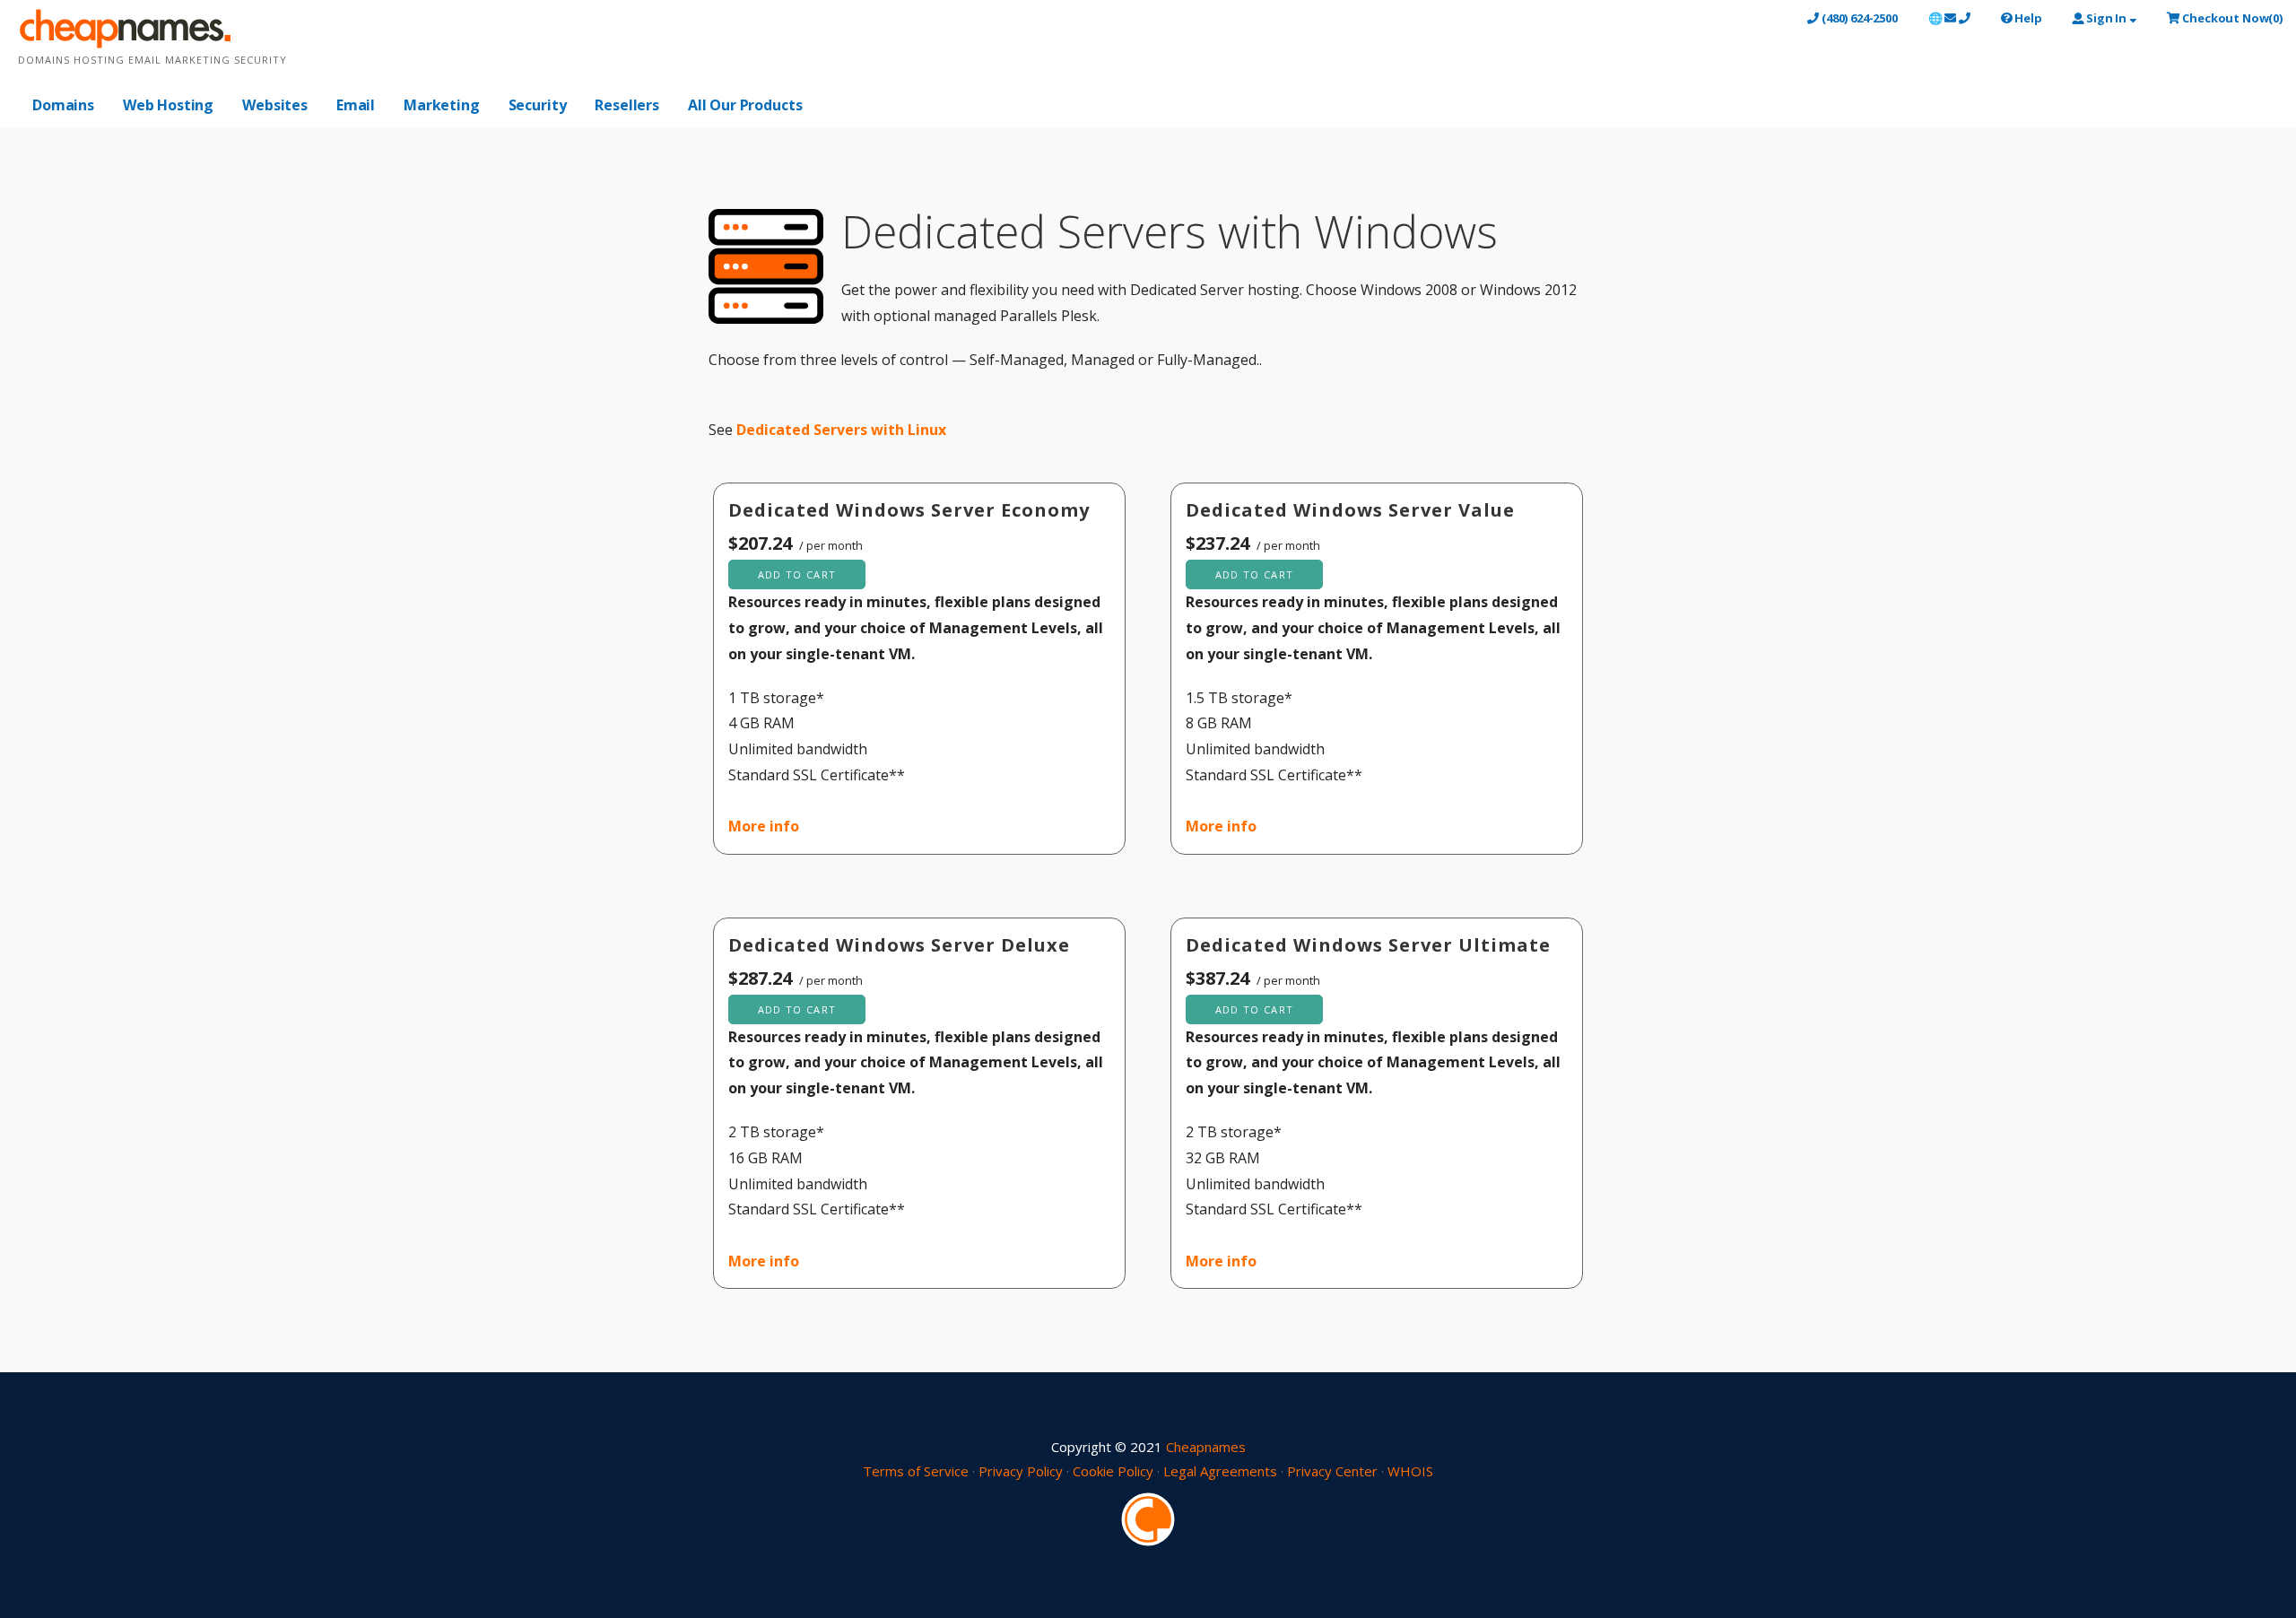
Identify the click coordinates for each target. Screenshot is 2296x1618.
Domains (63, 105)
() (2232, 18)
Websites (275, 105)
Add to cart (797, 574)
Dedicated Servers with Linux (841, 430)
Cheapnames (1206, 1447)
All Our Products (745, 105)
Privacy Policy (1021, 1471)
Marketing (442, 105)
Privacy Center (1332, 1471)
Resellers (627, 105)
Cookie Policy (1113, 1471)
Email (356, 105)
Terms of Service (916, 1471)
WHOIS (1410, 1471)
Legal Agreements (1220, 1471)
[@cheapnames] (1148, 1518)
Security (538, 105)
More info (764, 826)
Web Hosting (168, 105)
